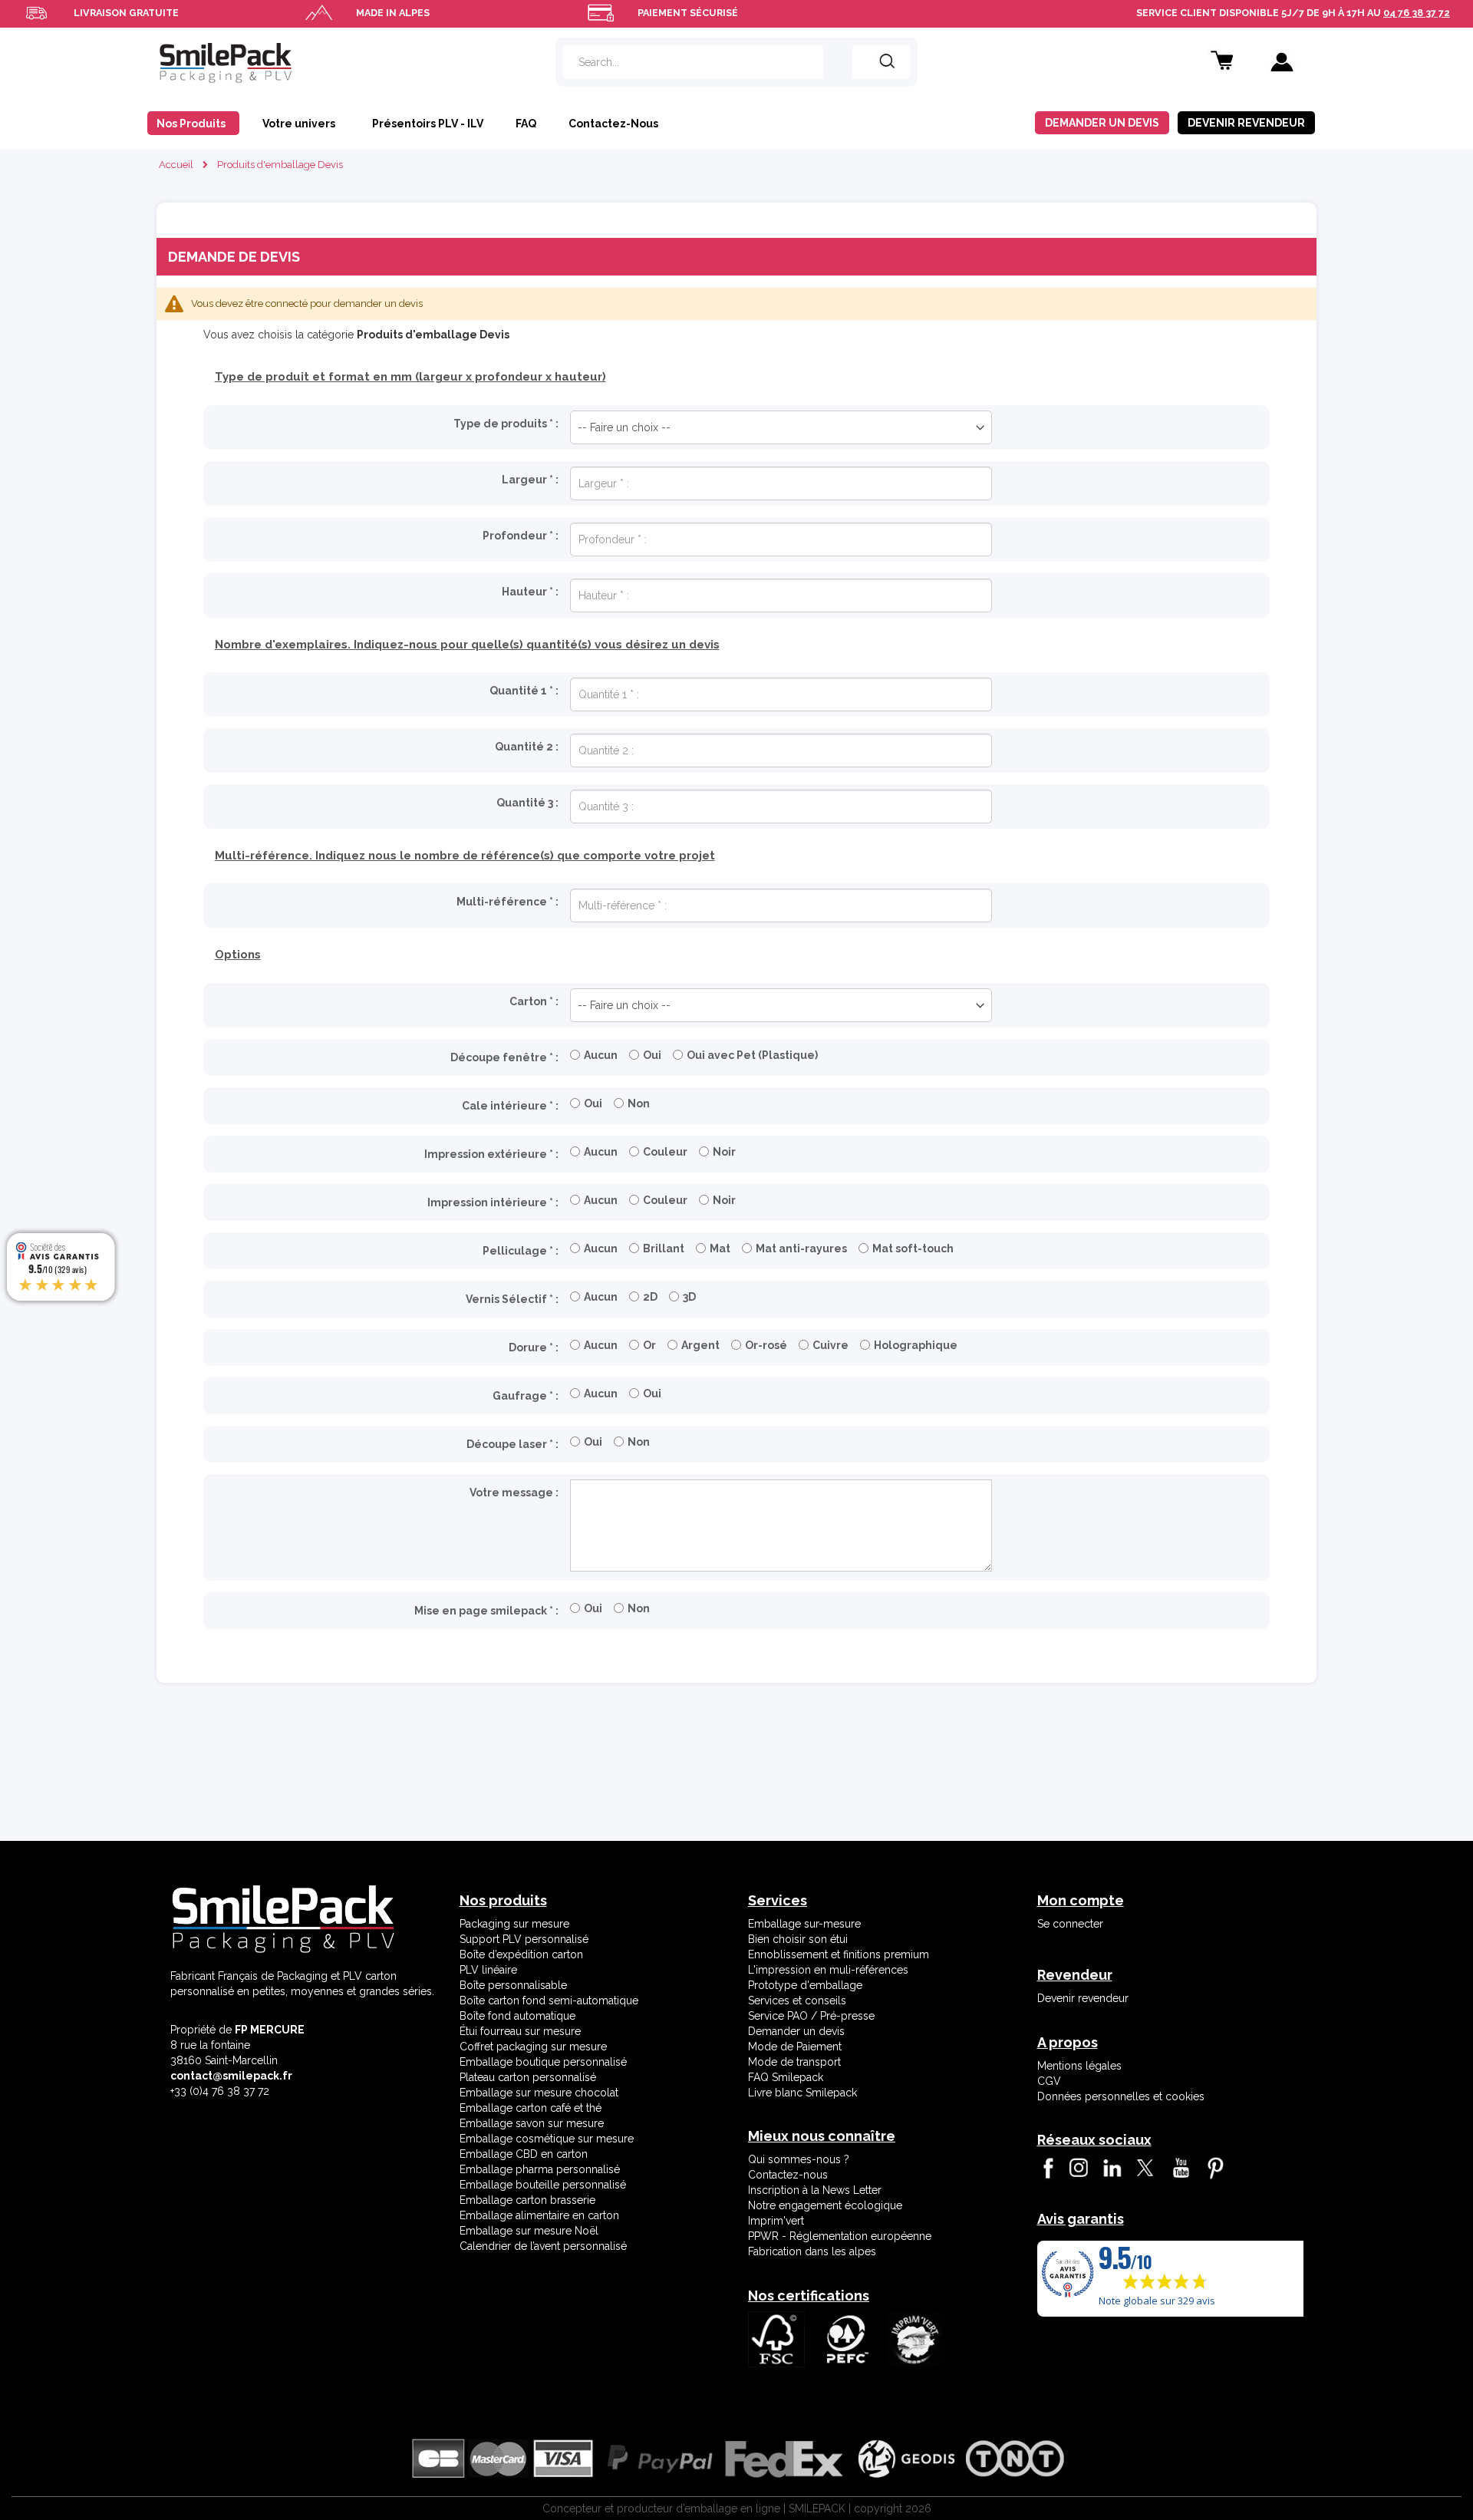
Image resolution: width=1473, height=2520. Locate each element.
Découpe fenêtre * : (504, 1057)
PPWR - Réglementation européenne (840, 2236)
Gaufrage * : (526, 1396)
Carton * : (534, 1001)
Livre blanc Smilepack (802, 2093)
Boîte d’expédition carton (521, 1954)
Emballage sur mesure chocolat (539, 2093)
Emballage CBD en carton (524, 2154)
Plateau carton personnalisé (528, 2077)
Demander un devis (1102, 123)
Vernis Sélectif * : (512, 1299)
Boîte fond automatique (517, 2016)
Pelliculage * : (521, 1251)
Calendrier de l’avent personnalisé (543, 2246)
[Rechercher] (881, 62)
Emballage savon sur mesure (532, 2123)
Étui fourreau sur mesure (520, 2031)
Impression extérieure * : (491, 1154)
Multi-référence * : (507, 902)
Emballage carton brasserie (527, 2200)
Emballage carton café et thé (531, 2108)
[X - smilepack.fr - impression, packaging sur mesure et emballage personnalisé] (1144, 2168)
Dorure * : (534, 1347)
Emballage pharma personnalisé (540, 2169)
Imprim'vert (776, 2221)
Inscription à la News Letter (815, 2190)
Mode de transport (794, 2062)
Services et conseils (797, 2000)
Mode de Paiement (795, 2047)
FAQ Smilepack (786, 2077)
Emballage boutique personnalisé (543, 2062)
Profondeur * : (521, 536)
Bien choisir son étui (798, 1939)
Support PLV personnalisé (524, 1939)
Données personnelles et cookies (1121, 2096)
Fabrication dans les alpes (812, 2251)
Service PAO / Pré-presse (811, 2016)
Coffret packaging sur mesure (533, 2047)
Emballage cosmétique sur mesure (547, 2139)
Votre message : (514, 1493)
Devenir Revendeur (1246, 123)
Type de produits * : (506, 424)
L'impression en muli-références (828, 1970)
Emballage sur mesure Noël (529, 2231)
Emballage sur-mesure (804, 1924)
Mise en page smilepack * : (486, 1611)
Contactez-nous (788, 2175)
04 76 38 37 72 (1417, 13)
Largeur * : (530, 480)
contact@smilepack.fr (231, 2076)
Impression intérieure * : (493, 1202)
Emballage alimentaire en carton (539, 2215)
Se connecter (1070, 1924)
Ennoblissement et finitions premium (839, 1954)
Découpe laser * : (512, 1444)
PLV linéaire (488, 1970)
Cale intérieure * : (510, 1106)
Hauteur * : (530, 592)
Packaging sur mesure (514, 1924)
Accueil (176, 165)
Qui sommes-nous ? (799, 2159)
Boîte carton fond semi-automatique (549, 2000)
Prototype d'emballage (805, 1985)
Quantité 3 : (527, 803)
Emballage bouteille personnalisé (543, 2185)
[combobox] (693, 62)
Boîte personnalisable (513, 1985)
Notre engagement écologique (825, 2205)
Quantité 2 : (527, 747)
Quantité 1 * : (524, 691)
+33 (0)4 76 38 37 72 (220, 2091)
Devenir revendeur (1083, 1998)
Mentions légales (1079, 2066)
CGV (1049, 2081)
